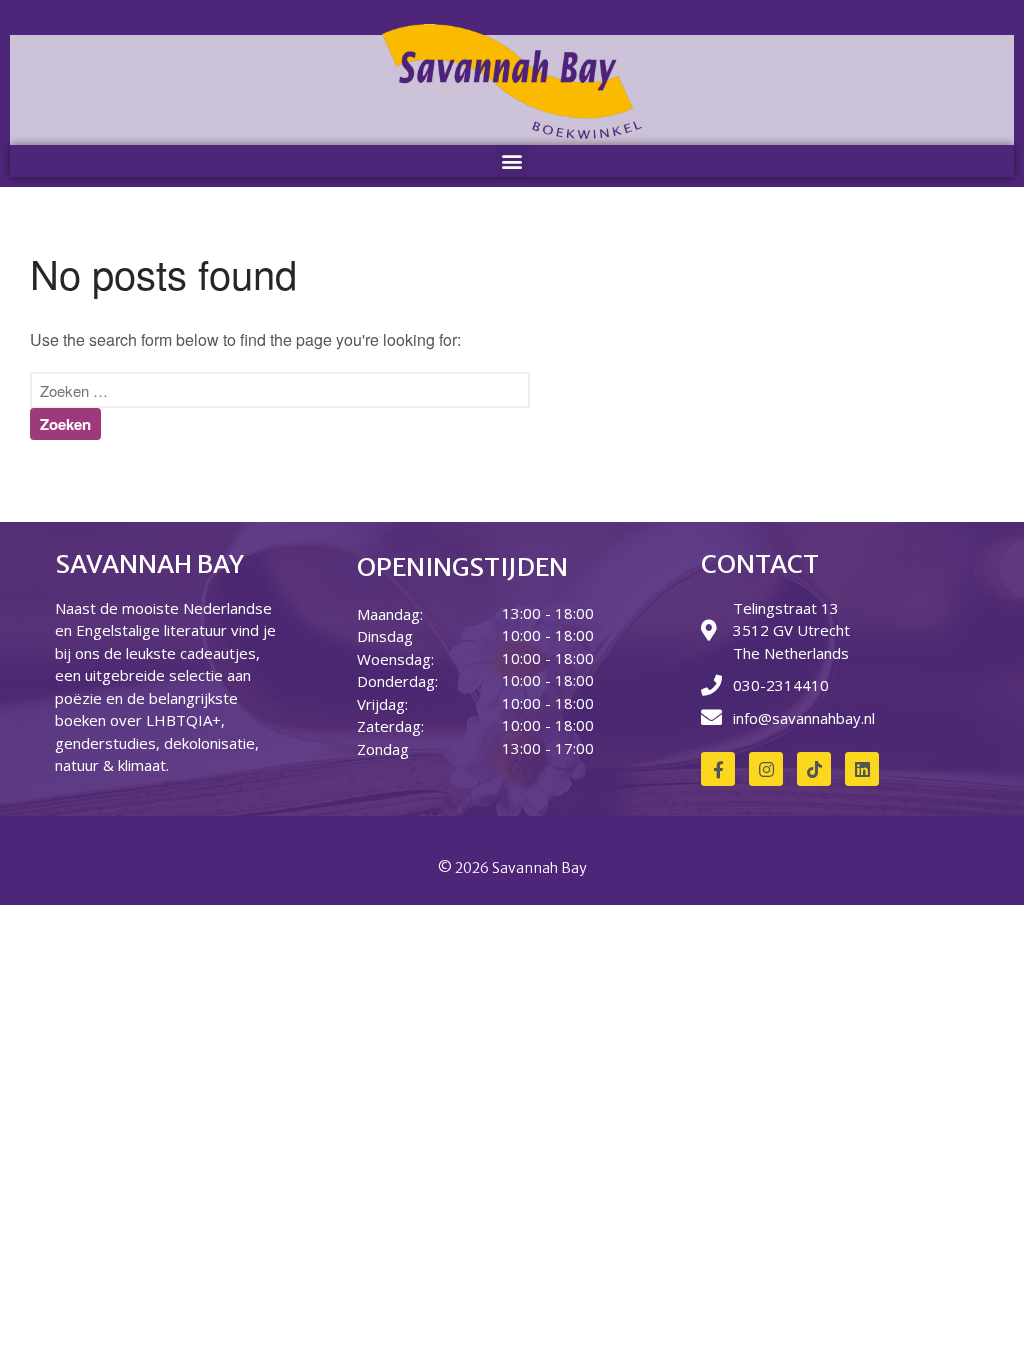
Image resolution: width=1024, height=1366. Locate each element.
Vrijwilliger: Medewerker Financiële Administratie (880, 1052)
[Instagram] (766, 769)
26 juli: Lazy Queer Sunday (890, 1012)
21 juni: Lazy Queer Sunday (892, 1120)
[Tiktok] (814, 769)
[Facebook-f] (718, 769)
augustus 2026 (853, 1279)
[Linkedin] (862, 769)
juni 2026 (836, 1338)
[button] (512, 161)
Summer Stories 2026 (874, 1091)
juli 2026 (834, 1309)
